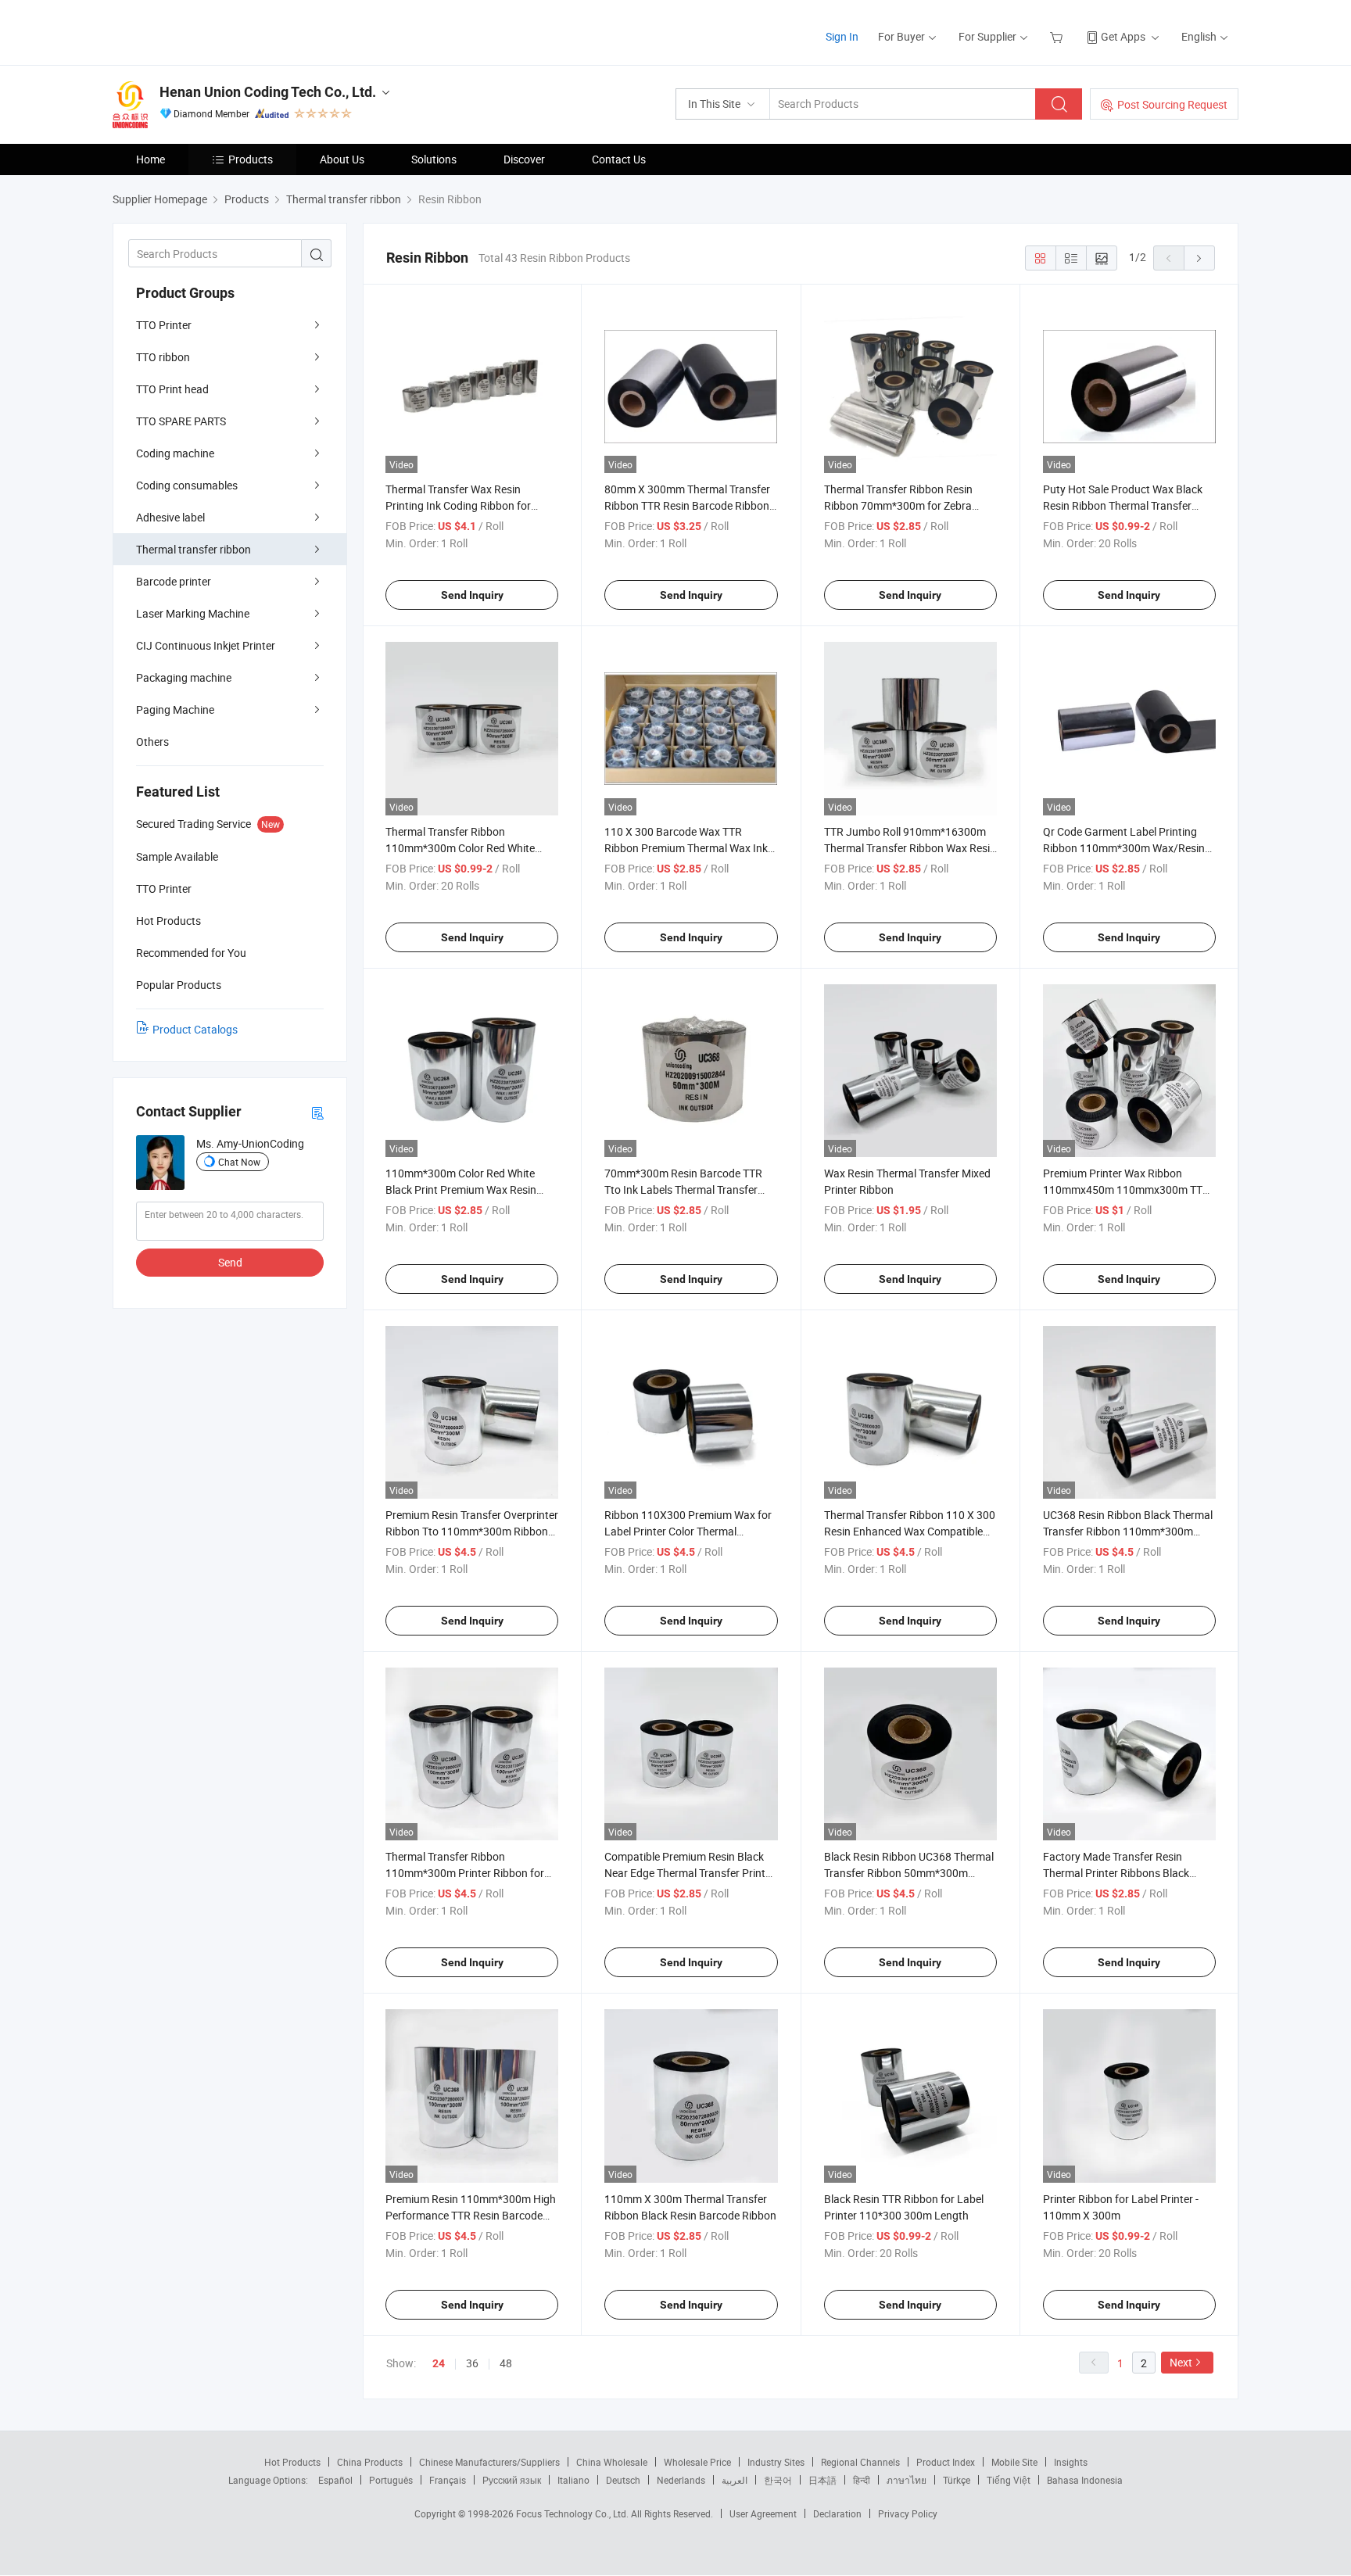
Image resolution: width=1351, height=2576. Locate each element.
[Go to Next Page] (1199, 258)
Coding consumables (187, 485)
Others (152, 742)
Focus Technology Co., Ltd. (573, 2513)
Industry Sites (776, 2462)
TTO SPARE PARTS (181, 421)
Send (230, 1262)
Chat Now (239, 1162)
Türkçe (957, 2480)
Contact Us (619, 159)
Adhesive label (170, 517)
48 (506, 2363)
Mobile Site (1014, 2462)
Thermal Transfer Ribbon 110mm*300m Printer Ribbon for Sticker (465, 1873)
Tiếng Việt (1009, 2480)
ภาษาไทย (907, 2480)
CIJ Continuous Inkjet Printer (206, 645)
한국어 (778, 2480)
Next (1181, 2362)
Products (251, 159)
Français (448, 2480)
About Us (342, 159)
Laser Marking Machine (193, 613)
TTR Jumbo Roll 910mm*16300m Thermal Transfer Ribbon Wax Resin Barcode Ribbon (910, 848)
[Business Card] (317, 1112)
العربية (735, 2480)
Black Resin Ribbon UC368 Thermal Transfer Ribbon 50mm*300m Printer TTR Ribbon (909, 1873)
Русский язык (512, 2480)
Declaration (837, 2513)
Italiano (573, 2480)
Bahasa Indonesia (1085, 2480)
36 (472, 2363)
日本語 (822, 2480)
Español (335, 2480)
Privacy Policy (908, 2513)
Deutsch (623, 2480)
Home (151, 159)
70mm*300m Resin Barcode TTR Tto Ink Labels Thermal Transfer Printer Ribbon (683, 1189)
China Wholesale (612, 2462)
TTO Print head (172, 389)
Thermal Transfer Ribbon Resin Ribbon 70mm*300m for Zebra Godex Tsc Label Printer (898, 505)
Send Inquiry (472, 595)
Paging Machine (175, 709)
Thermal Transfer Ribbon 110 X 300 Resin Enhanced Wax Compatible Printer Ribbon (910, 1531)
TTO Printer (164, 325)
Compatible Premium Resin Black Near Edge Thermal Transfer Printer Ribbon (690, 1873)
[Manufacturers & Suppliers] (213, 31)
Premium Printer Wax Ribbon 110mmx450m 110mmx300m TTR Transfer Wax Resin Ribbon (1126, 1189)
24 (439, 2363)
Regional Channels (860, 2462)
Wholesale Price (697, 2462)
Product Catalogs (195, 1029)
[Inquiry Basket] (1058, 36)
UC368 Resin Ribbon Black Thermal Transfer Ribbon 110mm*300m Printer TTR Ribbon (1128, 1531)
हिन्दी (862, 2480)
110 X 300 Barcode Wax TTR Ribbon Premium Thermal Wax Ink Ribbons (686, 848)
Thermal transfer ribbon (194, 549)
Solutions (434, 159)
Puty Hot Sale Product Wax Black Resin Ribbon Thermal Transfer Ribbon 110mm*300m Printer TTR (1125, 505)
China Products (370, 2462)
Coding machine (175, 453)
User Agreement (763, 2513)
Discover (524, 159)
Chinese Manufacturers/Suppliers (489, 2462)
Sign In (842, 36)
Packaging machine (184, 677)
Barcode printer (174, 581)
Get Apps (1123, 36)
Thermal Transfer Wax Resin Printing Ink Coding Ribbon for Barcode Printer (458, 505)
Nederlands (681, 2480)
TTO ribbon (163, 357)
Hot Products (292, 2462)
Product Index (946, 2462)
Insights (1071, 2462)
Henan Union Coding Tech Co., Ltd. (268, 92)
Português (391, 2480)
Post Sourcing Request (1172, 104)
